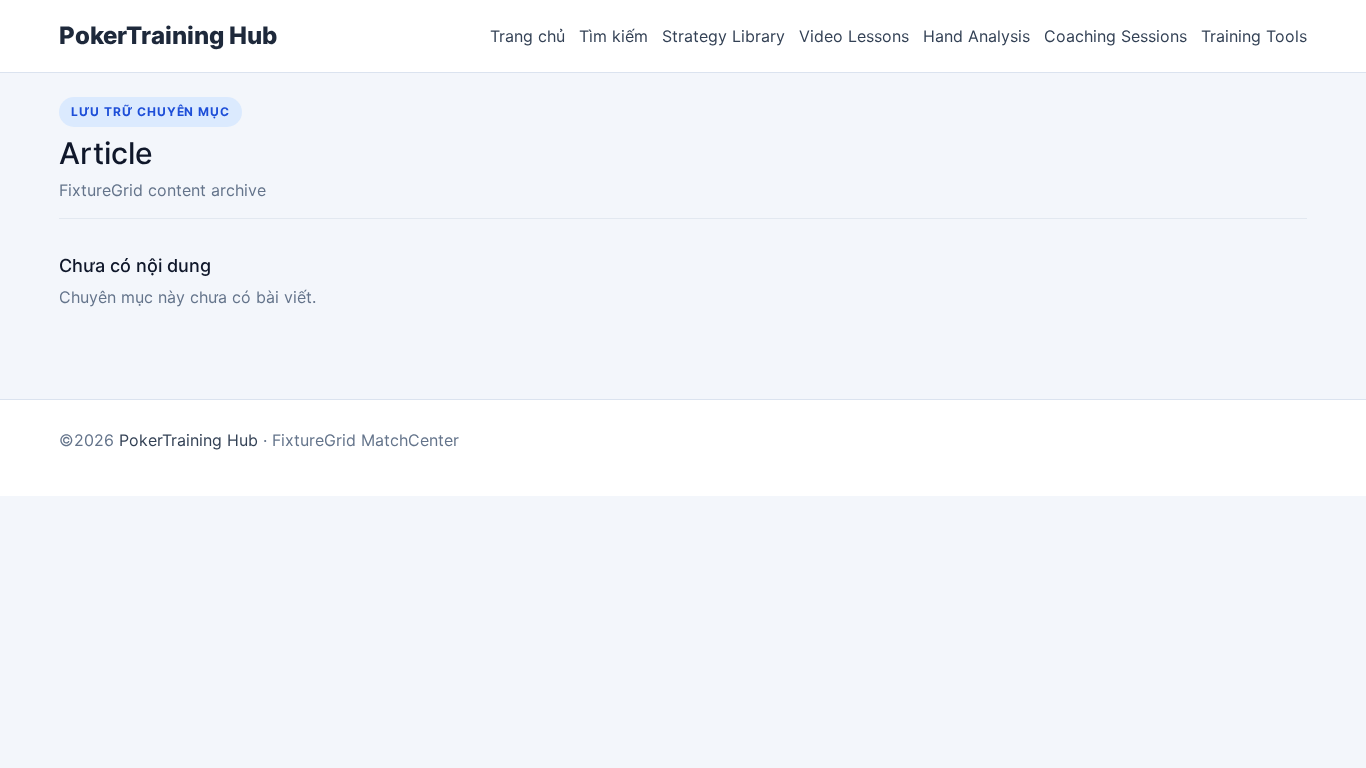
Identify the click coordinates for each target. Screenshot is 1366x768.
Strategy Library (723, 36)
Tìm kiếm (613, 36)
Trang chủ (527, 36)
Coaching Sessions (1115, 36)
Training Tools (1254, 36)
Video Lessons (854, 36)
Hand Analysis (976, 36)
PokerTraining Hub (168, 35)
